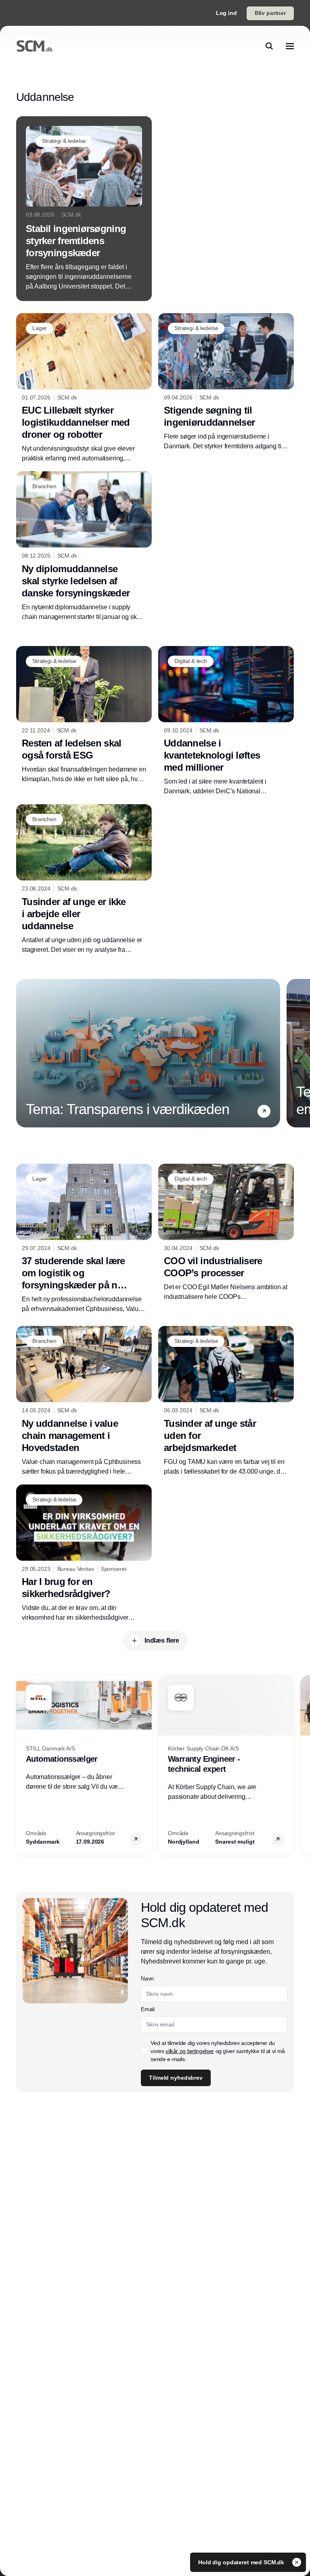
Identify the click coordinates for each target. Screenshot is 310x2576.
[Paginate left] (23, 1053)
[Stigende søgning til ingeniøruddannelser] (226, 382)
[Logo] (35, 46)
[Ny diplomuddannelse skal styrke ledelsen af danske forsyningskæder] (84, 547)
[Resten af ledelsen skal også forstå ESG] (84, 715)
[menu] (290, 46)
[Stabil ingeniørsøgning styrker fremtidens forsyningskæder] (84, 209)
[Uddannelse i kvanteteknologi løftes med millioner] (226, 721)
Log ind (226, 13)
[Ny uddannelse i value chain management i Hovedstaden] (84, 1401)
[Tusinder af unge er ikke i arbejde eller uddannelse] (84, 879)
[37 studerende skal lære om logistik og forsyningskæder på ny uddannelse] (84, 1239)
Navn (147, 1978)
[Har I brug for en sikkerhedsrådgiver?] (84, 1554)
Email (148, 2009)
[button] (264, 1111)
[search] (269, 46)
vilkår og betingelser (190, 2051)
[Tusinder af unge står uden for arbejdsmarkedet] (226, 1401)
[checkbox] (144, 2051)
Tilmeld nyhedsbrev (176, 2078)
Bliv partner (270, 13)
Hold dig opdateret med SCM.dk (242, 2562)
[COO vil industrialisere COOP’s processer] (226, 1233)
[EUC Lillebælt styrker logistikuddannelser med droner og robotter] (84, 388)
